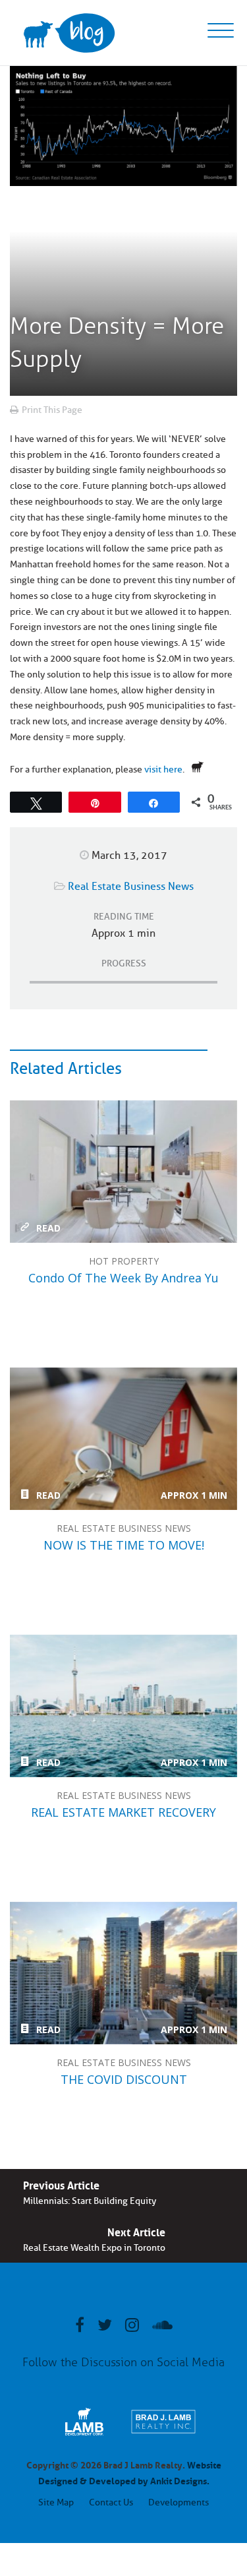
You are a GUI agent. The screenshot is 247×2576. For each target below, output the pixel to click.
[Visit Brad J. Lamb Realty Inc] (163, 2435)
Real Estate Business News (131, 887)
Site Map (56, 2502)
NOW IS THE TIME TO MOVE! (123, 1439)
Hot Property (124, 1261)
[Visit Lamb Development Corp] (84, 2435)
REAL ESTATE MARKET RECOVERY (123, 1706)
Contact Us (111, 2502)
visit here (163, 770)
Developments (178, 2502)
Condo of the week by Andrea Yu (123, 1172)
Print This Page (52, 410)
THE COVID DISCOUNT (123, 1973)
